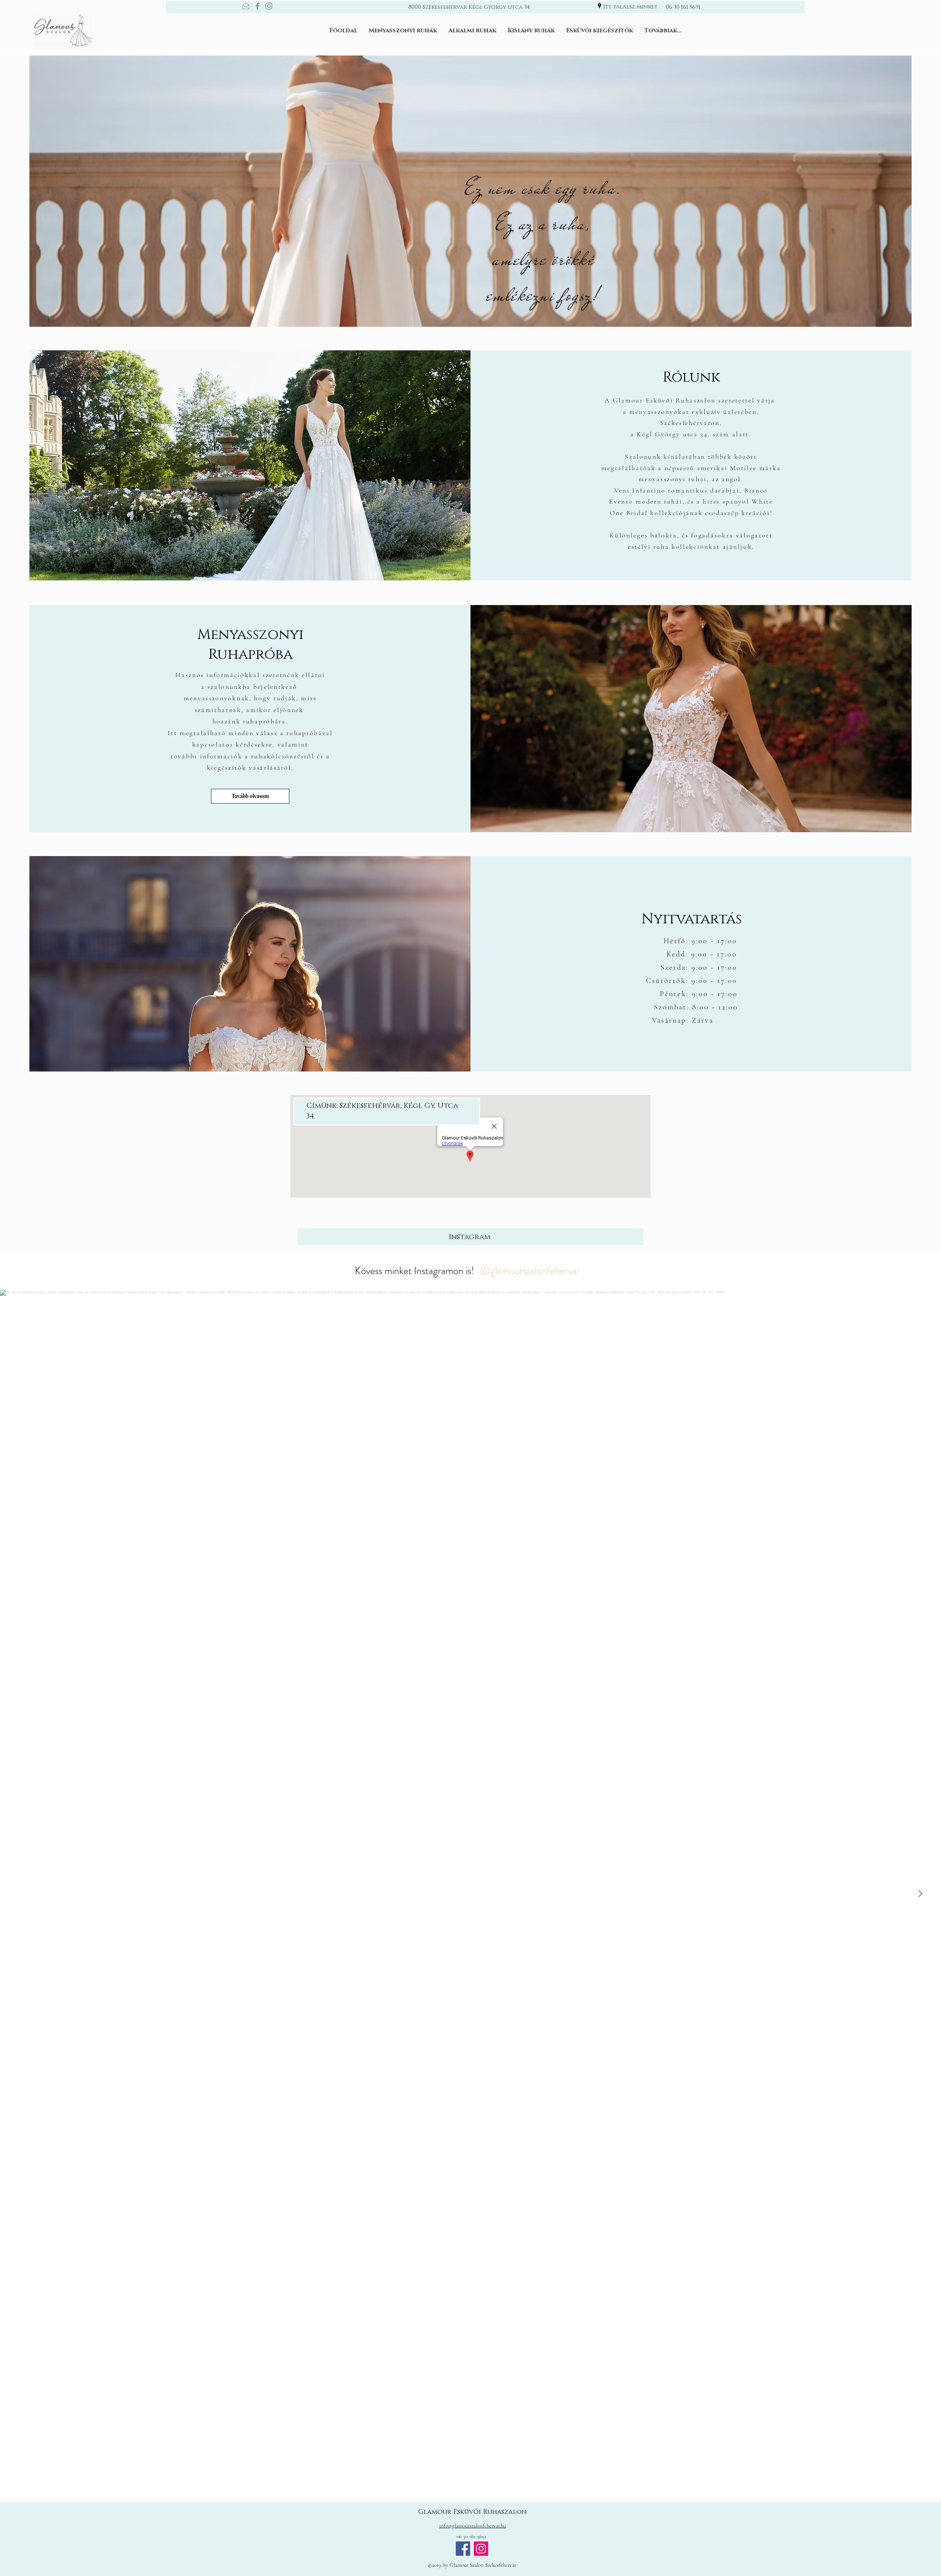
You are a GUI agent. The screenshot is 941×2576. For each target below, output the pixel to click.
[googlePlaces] (600, 6)
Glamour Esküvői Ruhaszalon (473, 2512)
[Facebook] (257, 6)
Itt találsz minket (630, 7)
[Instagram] (269, 6)
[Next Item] (920, 1894)
